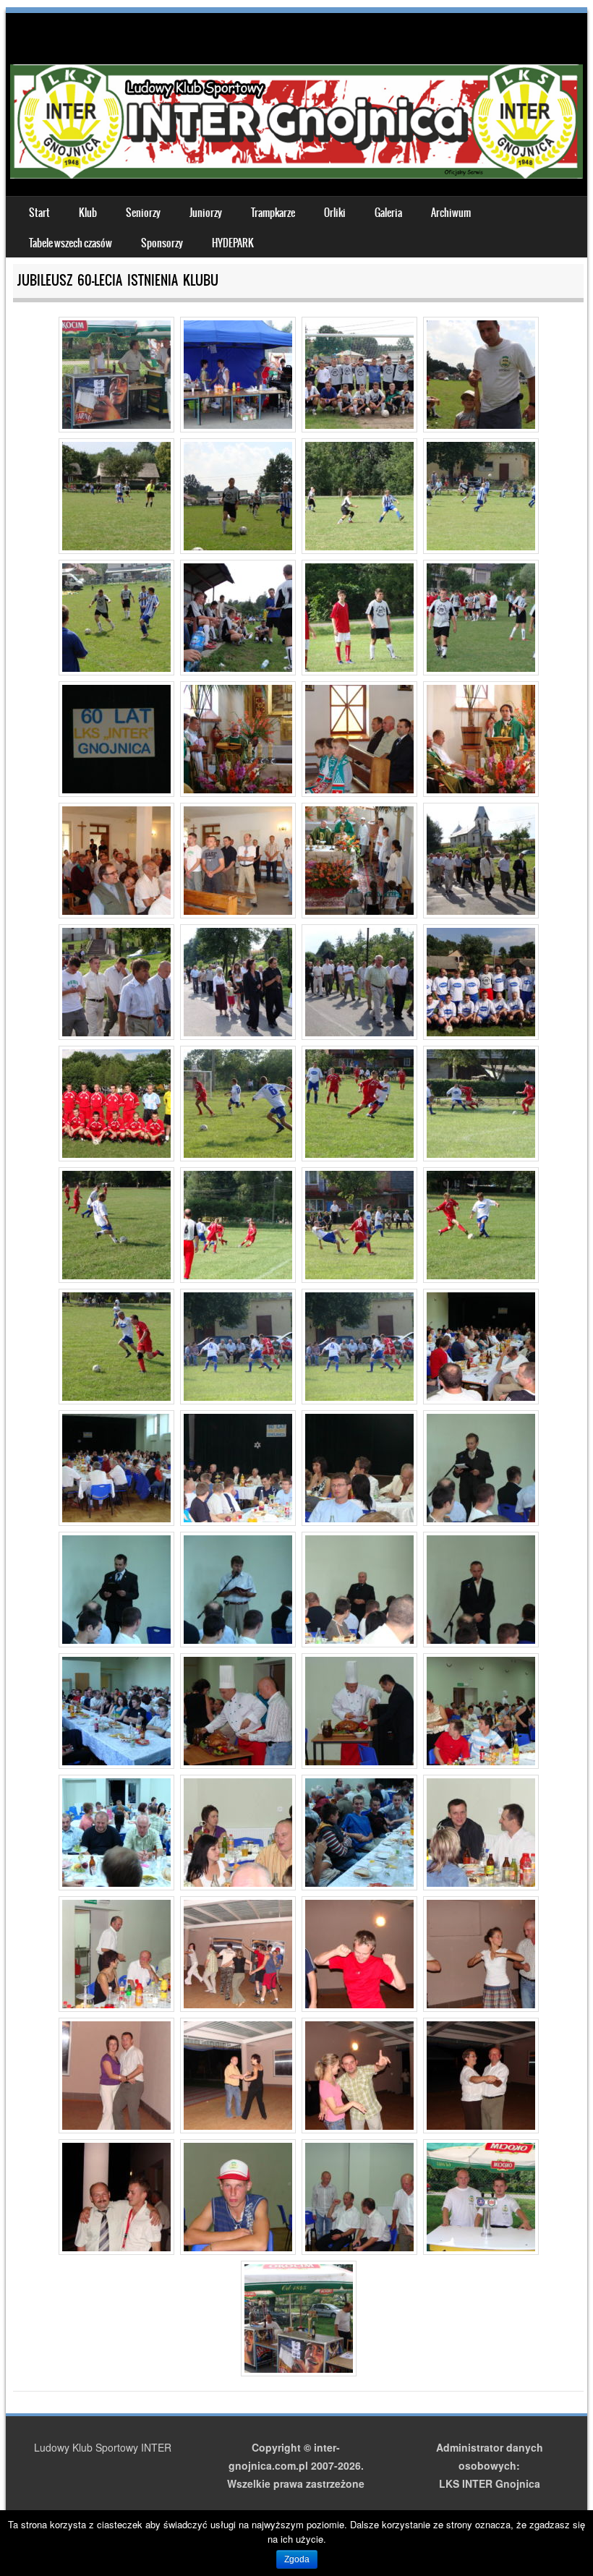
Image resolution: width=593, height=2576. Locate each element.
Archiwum (451, 213)
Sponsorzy (162, 243)
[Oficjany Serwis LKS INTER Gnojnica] (296, 174)
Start (39, 213)
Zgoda (297, 2559)
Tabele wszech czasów (71, 243)
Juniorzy (206, 213)
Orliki (335, 213)
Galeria (388, 213)
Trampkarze (273, 213)
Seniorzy (143, 213)
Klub (88, 213)
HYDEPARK (233, 243)
